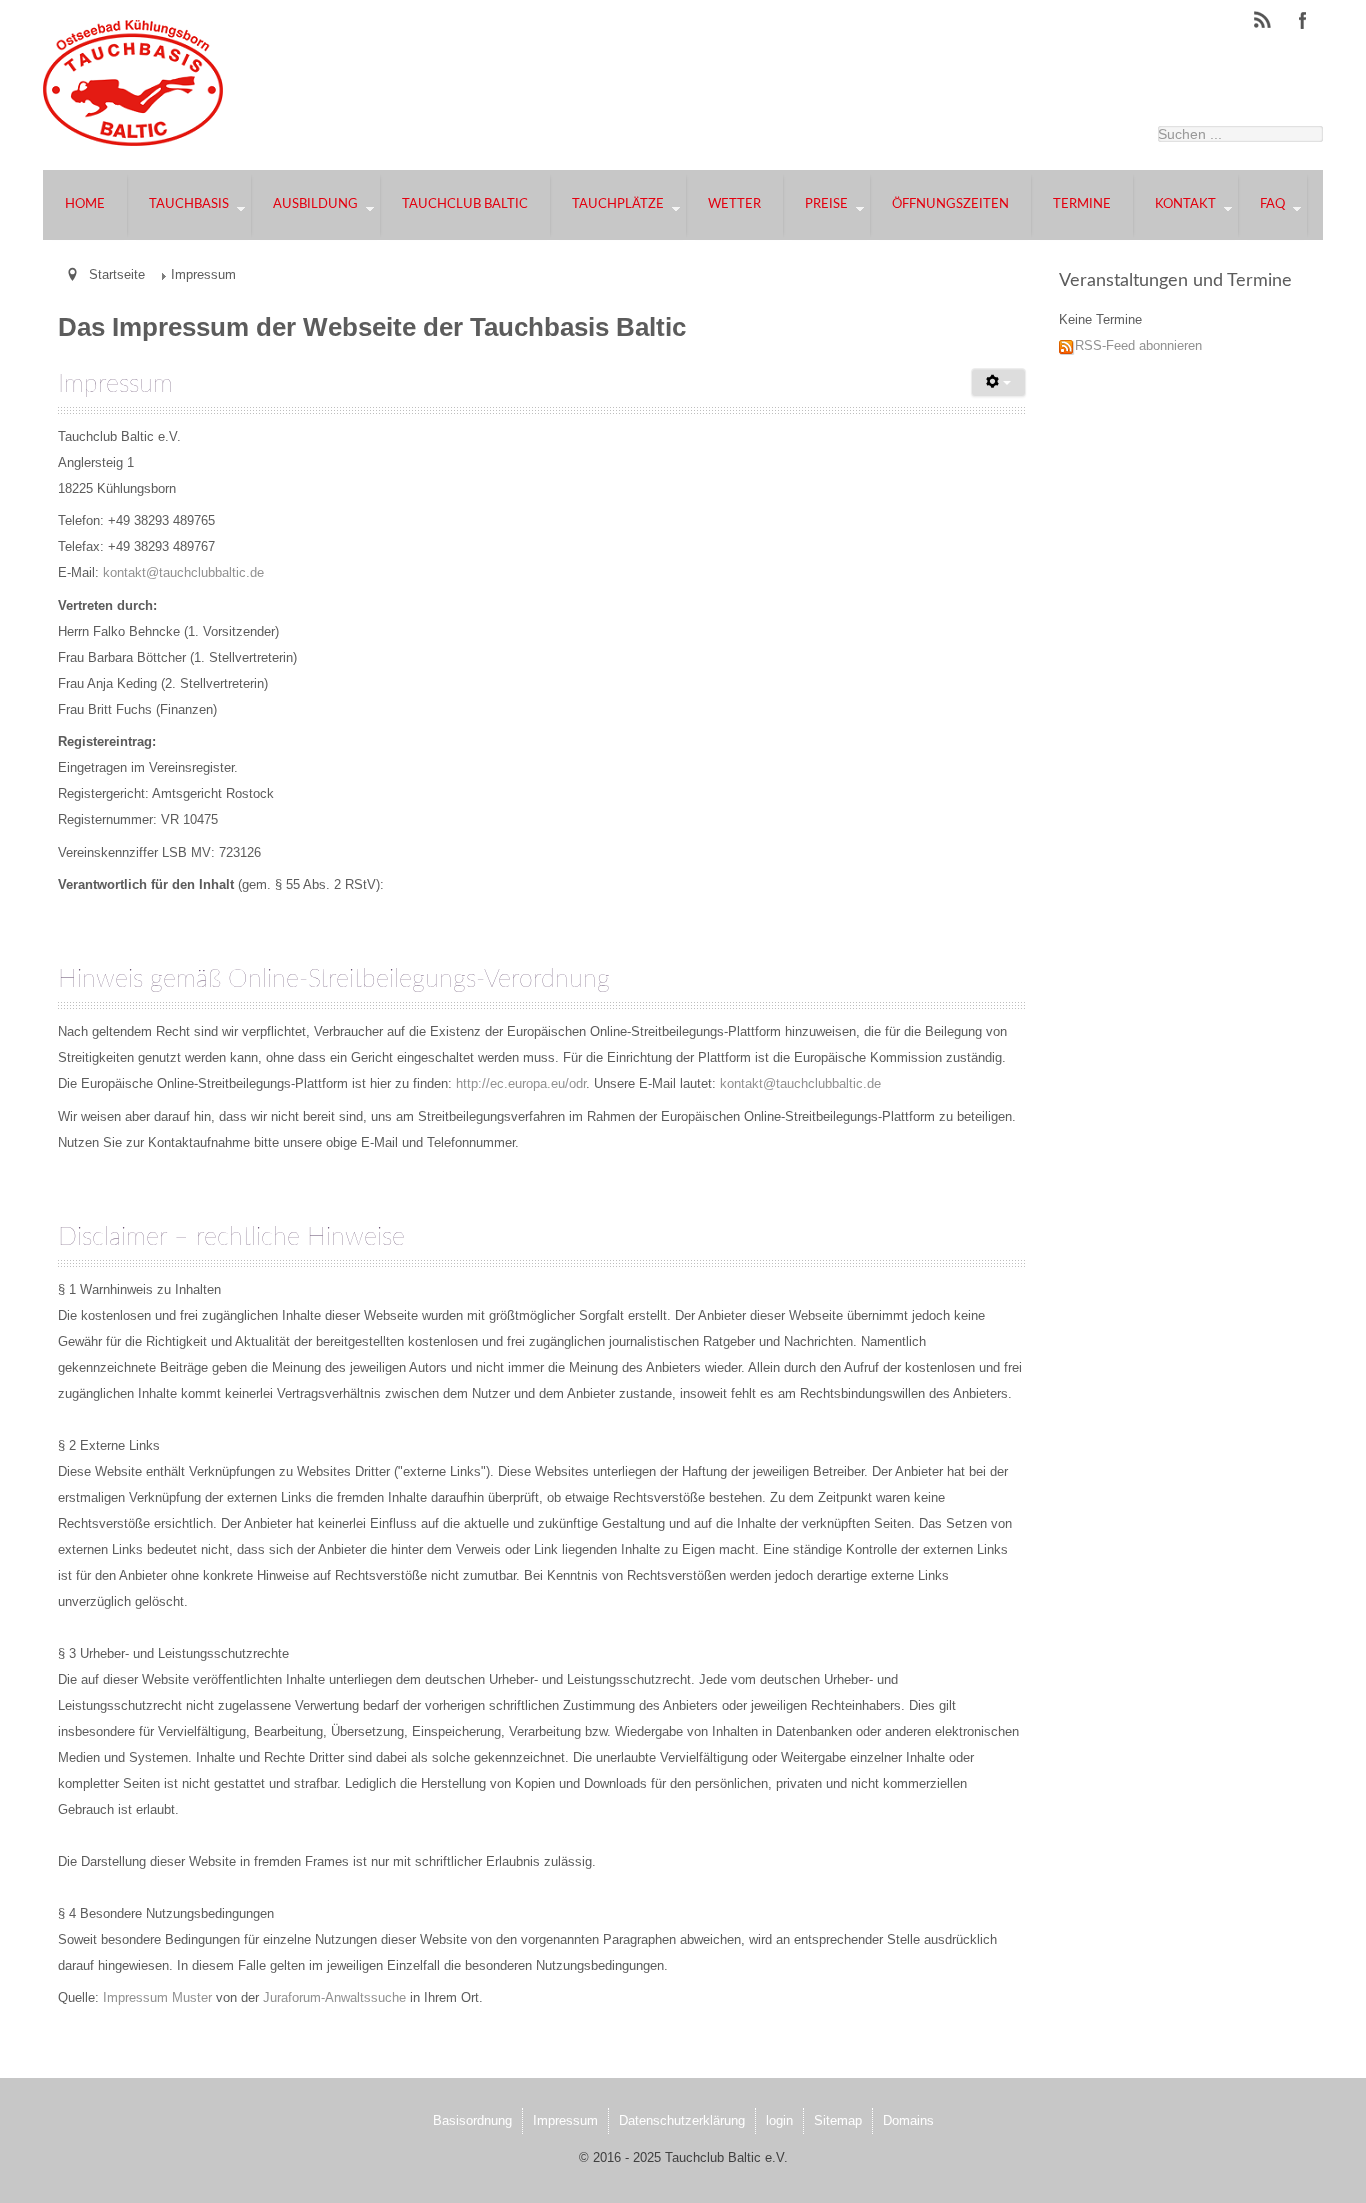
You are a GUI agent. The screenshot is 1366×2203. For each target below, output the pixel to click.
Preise (826, 204)
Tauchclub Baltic (465, 204)
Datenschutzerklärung (682, 2120)
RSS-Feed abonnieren (1138, 345)
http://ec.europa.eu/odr (521, 1083)
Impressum (565, 2120)
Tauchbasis (189, 204)
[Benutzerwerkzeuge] (998, 382)
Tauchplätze (618, 204)
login (779, 2120)
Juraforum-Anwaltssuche (334, 1997)
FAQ (1272, 204)
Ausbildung (315, 204)
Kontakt (1185, 204)
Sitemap (838, 2120)
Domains (908, 2120)
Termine (1082, 204)
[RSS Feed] (1263, 20)
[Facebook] (1303, 20)
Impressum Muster (157, 1997)
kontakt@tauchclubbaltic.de (183, 572)
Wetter (734, 204)
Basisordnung (472, 2120)
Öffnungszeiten (950, 204)
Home (85, 204)
